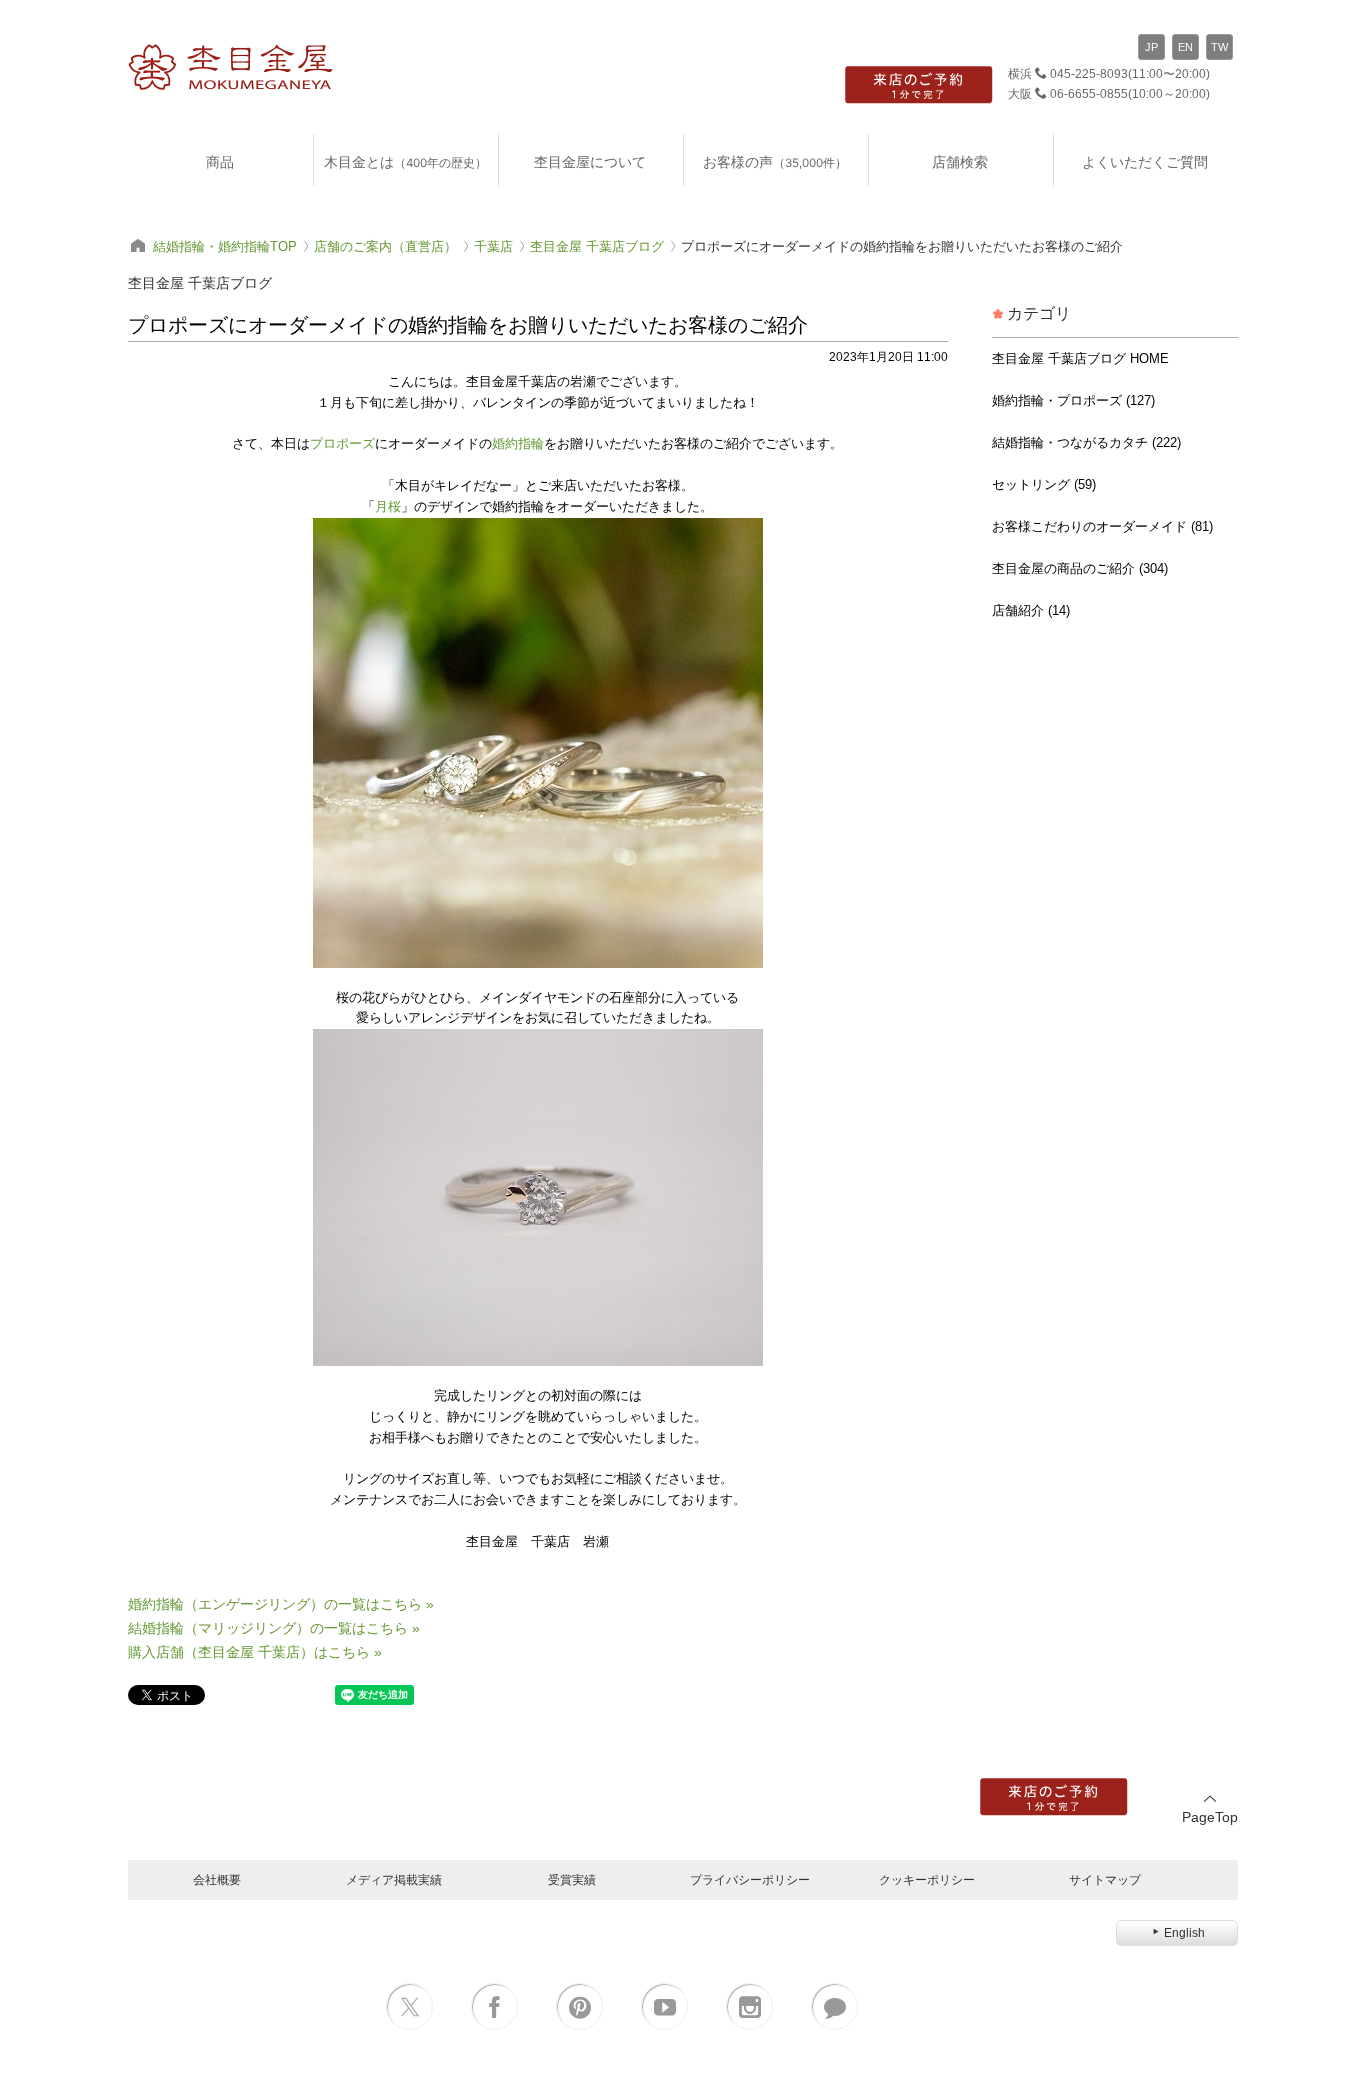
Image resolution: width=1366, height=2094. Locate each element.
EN (1185, 47)
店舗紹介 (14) (1031, 610)
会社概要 (217, 1879)
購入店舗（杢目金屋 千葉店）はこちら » (255, 1652)
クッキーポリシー (927, 1879)
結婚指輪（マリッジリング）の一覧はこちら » (274, 1628)
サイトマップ (1105, 1879)
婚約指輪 (518, 443)
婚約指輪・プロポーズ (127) (1073, 400)
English (1184, 1933)
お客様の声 (775, 161)
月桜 (388, 506)
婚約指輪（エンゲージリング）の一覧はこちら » (281, 1604)
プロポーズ (342, 443)
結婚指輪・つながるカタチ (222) (1086, 442)
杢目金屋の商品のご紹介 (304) (1080, 568)
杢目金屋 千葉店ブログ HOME (1080, 358)
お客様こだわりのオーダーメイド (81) (1102, 526)
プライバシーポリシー (750, 1879)
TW (1219, 47)
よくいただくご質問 (1145, 161)
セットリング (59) (1044, 484)
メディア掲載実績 (394, 1879)
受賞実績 (572, 1879)
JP (1151, 47)
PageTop (1210, 1817)
